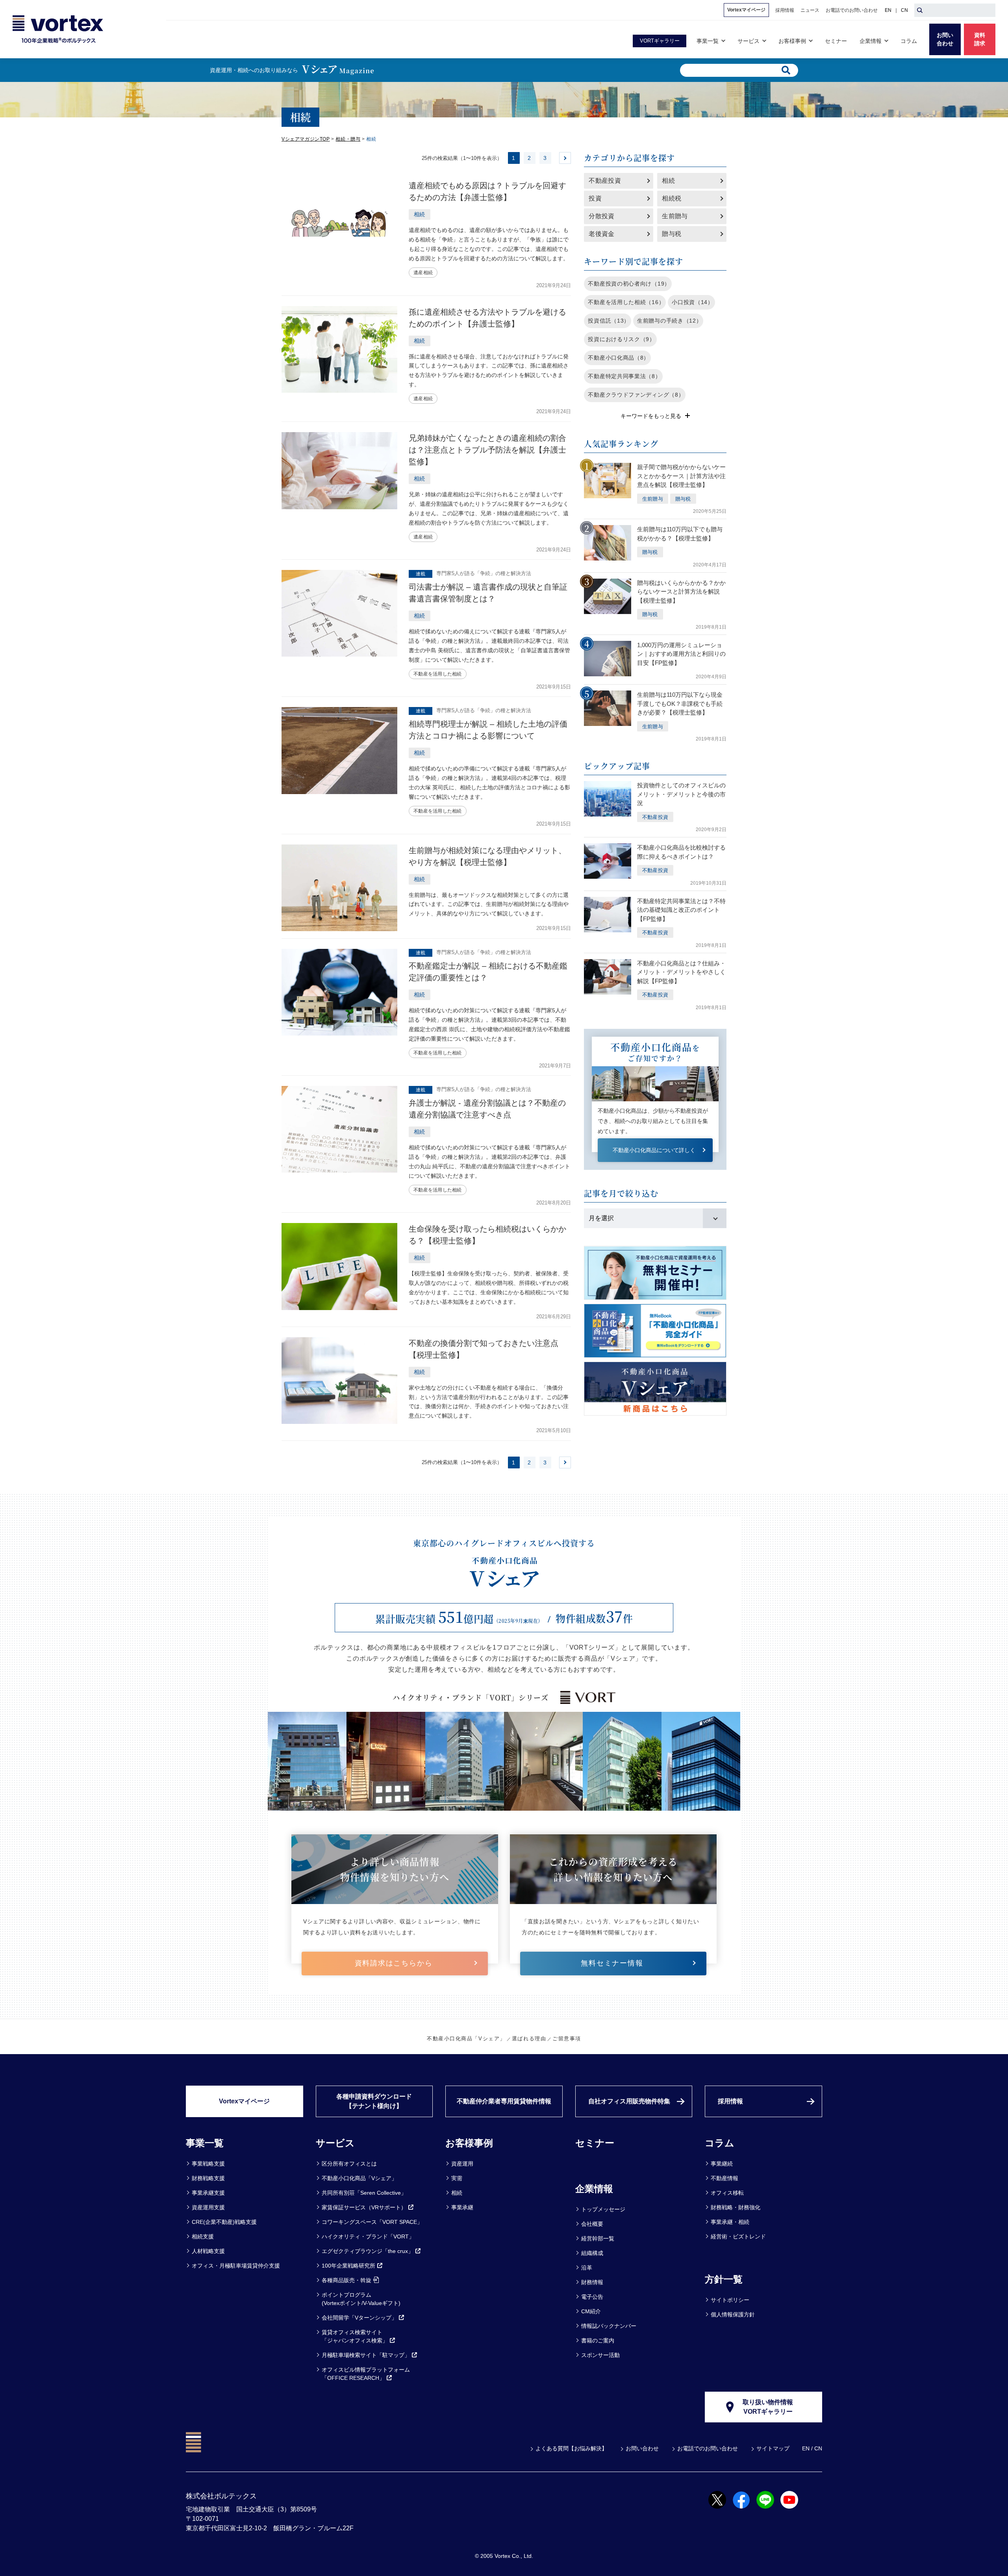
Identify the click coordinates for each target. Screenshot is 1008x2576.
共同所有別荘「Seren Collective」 (364, 2193)
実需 (457, 2178)
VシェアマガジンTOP (306, 139)
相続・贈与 (348, 139)
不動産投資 (605, 181)
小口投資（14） (693, 302)
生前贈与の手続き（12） (669, 321)
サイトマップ (773, 2448)
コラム (720, 2143)
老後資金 (601, 234)
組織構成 (592, 2253)
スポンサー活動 (600, 2355)
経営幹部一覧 (598, 2238)
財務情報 (592, 2282)
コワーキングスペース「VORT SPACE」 (372, 2222)
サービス (335, 2143)
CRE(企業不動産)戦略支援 (224, 2222)
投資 (595, 198)
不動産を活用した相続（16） (626, 302)
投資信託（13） (609, 321)
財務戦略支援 (208, 2178)
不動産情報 (724, 2178)
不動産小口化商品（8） (619, 358)
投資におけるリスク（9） (621, 339)
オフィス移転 (727, 2193)
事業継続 (722, 2164)
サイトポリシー (730, 2300)
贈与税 (672, 234)
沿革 (587, 2268)
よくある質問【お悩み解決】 (571, 2448)
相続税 (672, 198)
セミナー (595, 2143)
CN (904, 10)
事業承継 (462, 2207)
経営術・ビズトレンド (738, 2236)
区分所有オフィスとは (349, 2164)
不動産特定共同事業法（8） (624, 376)
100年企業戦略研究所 (348, 2266)
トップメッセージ (603, 2209)
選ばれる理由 (529, 2039)
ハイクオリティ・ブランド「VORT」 (368, 2236)
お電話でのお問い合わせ (708, 2448)
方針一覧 (724, 2279)
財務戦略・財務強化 (736, 2207)
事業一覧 (205, 2143)
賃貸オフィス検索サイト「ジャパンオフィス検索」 (355, 2336)
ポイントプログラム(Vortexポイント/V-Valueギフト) (361, 2299)
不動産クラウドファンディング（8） (636, 395)
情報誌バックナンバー (609, 2326)
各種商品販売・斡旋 (346, 2280)
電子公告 (592, 2297)
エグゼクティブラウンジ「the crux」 (368, 2251)
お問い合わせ (642, 2448)
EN (888, 10)
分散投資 (601, 216)
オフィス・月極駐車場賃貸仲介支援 (236, 2266)
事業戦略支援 (208, 2164)
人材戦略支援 (208, 2251)
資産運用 (462, 2164)
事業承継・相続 (730, 2222)
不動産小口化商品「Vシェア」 (466, 2039)
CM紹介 (591, 2311)
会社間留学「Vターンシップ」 (359, 2318)
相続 (668, 181)
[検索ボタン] (920, 10)
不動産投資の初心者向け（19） (629, 284)
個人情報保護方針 (733, 2314)
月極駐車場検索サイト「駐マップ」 (366, 2355)
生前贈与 (675, 216)
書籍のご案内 (598, 2340)
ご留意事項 (567, 2039)
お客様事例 (469, 2143)
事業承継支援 (208, 2193)
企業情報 (594, 2189)
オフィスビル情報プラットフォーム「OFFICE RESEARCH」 (366, 2374)
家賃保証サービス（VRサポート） (364, 2207)
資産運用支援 (208, 2207)
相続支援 (203, 2236)
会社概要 (592, 2224)
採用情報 (730, 2101)
